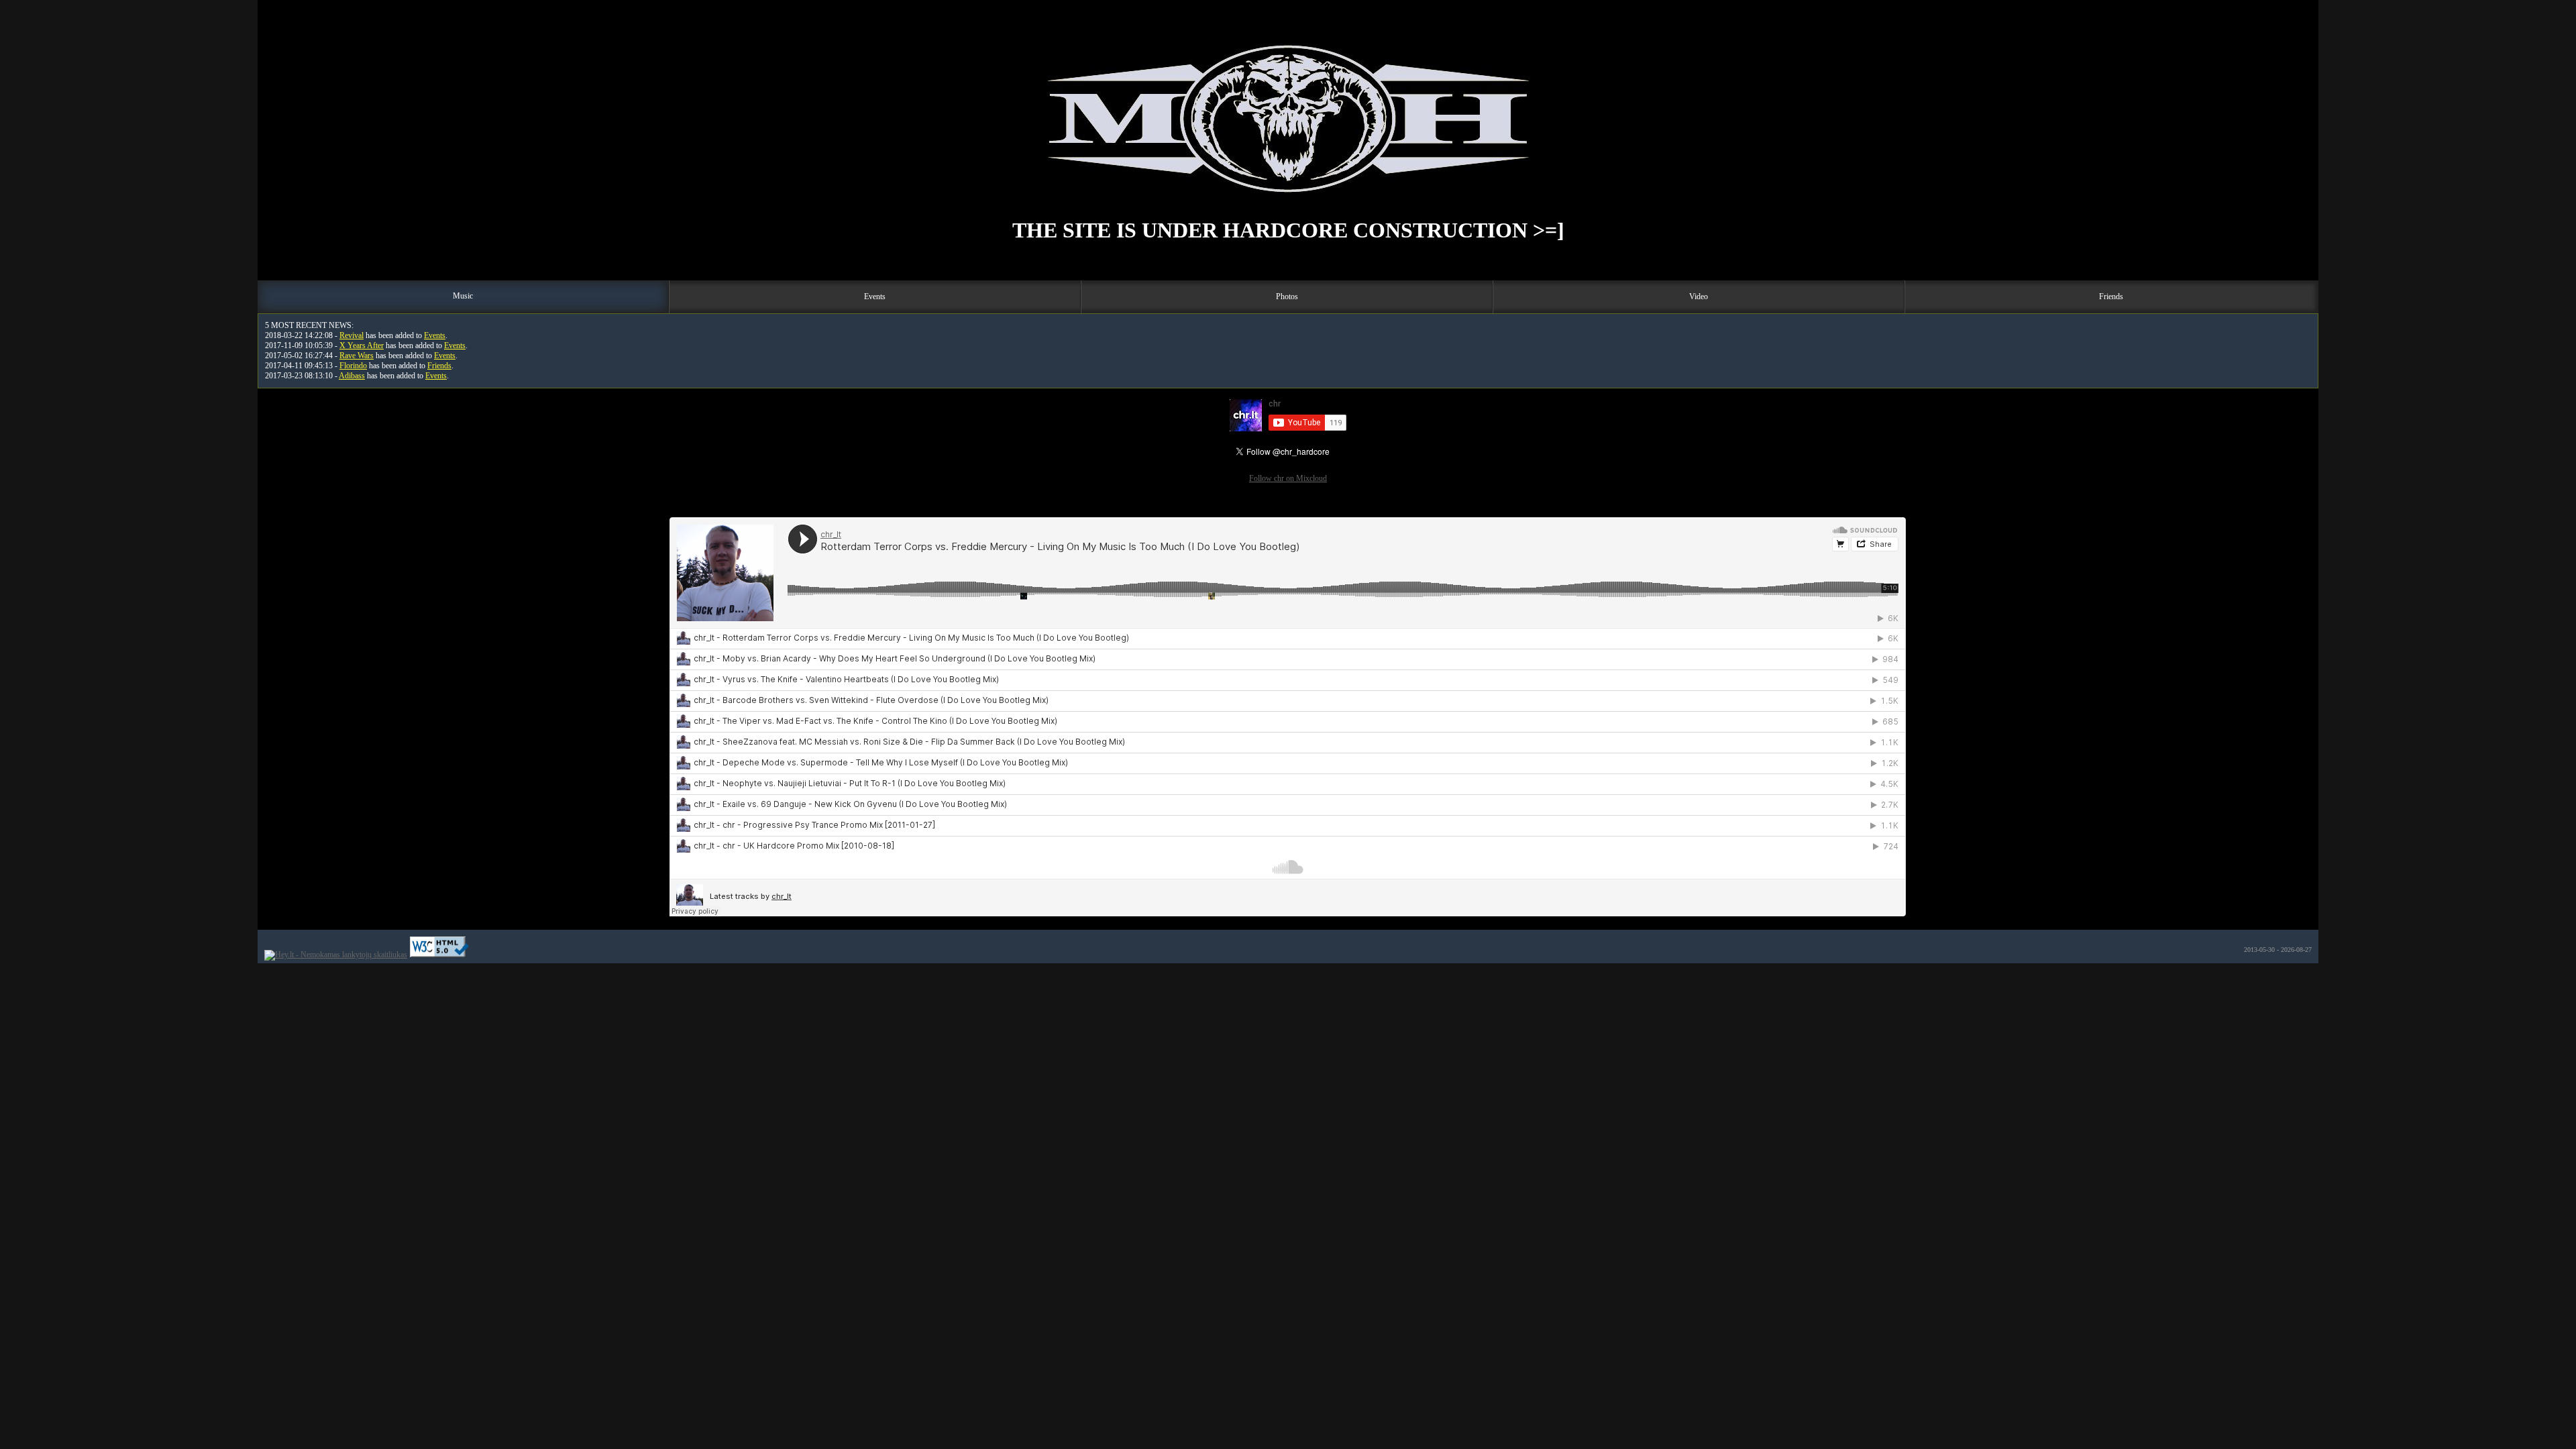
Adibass (352, 376)
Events (875, 297)
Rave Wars (357, 356)
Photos (1287, 297)
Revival (352, 335)
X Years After (362, 345)
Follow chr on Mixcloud (1288, 478)
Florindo (353, 366)
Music (463, 296)
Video (1699, 297)
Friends (2111, 297)
